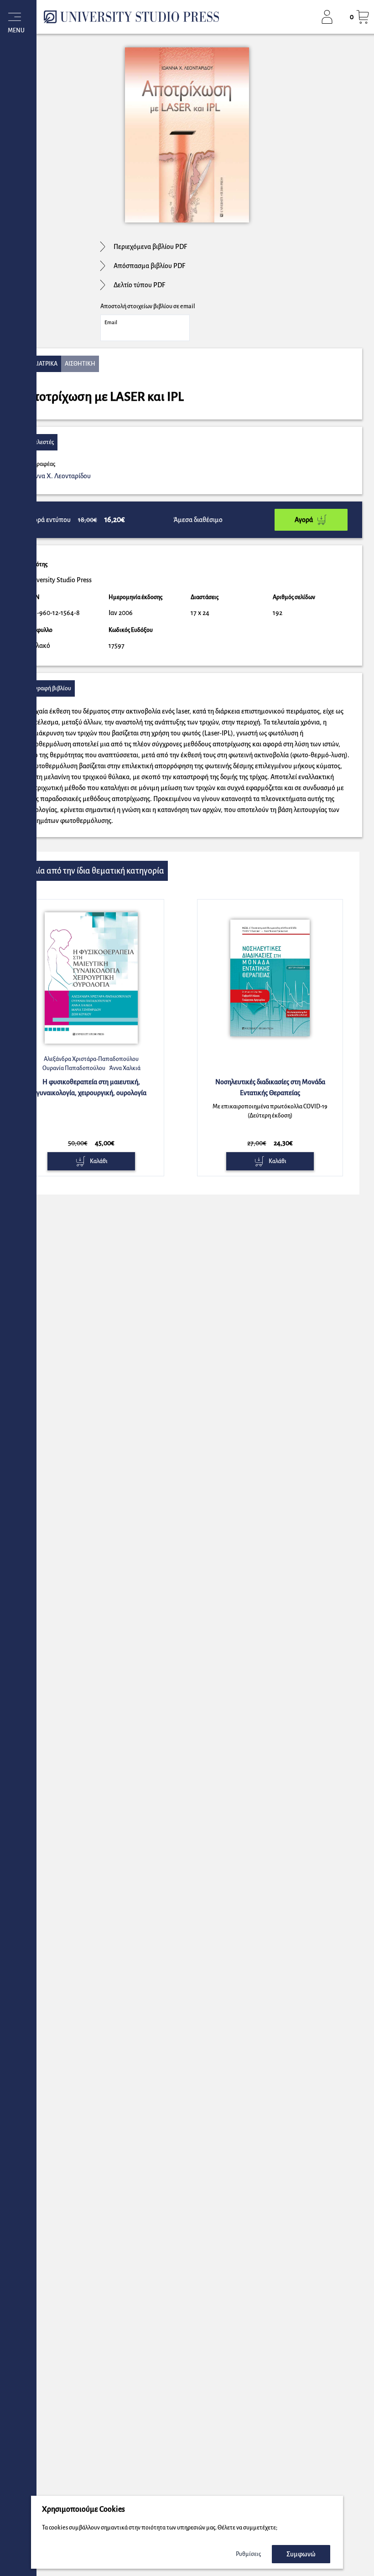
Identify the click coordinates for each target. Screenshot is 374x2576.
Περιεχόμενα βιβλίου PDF (150, 247)
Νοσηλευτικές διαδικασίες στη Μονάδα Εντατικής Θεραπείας (270, 1087)
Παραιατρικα (40, 364)
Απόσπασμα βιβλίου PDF (149, 266)
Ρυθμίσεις (248, 2554)
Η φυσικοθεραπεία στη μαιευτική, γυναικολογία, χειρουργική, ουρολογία (91, 1087)
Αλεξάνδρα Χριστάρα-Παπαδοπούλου (91, 1059)
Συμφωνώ (301, 2554)
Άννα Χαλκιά (125, 1068)
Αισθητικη (80, 364)
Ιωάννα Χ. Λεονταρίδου (58, 476)
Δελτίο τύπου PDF (139, 285)
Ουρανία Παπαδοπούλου (74, 1068)
